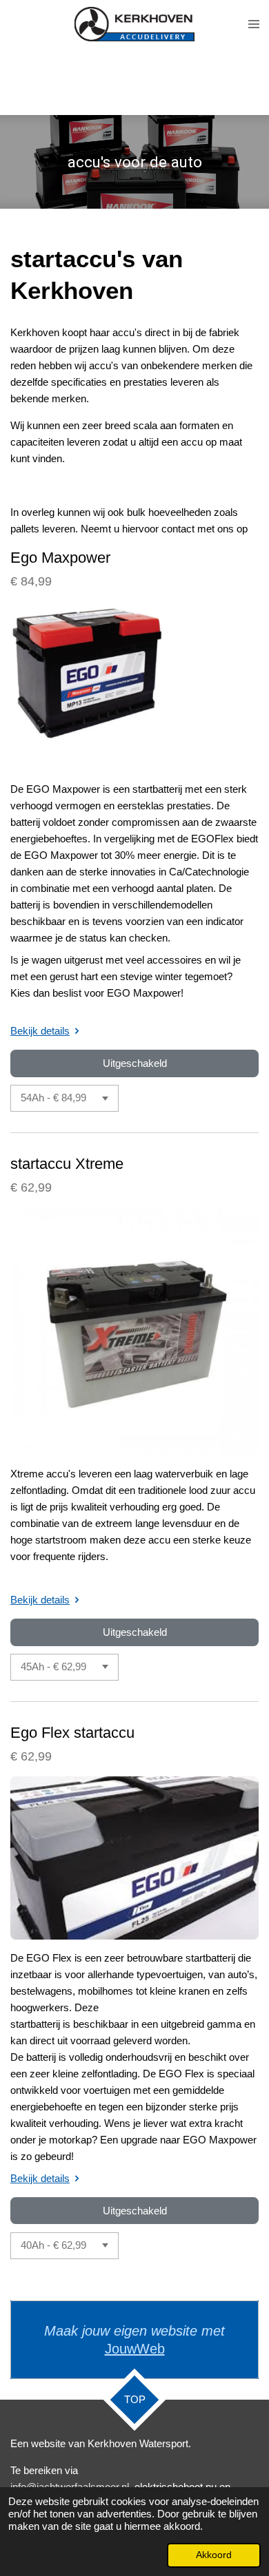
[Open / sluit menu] (254, 24)
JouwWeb (135, 2349)
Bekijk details (40, 1031)
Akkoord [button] (214, 2555)
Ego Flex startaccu (72, 1733)
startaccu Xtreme (67, 1164)
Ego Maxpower (60, 558)
